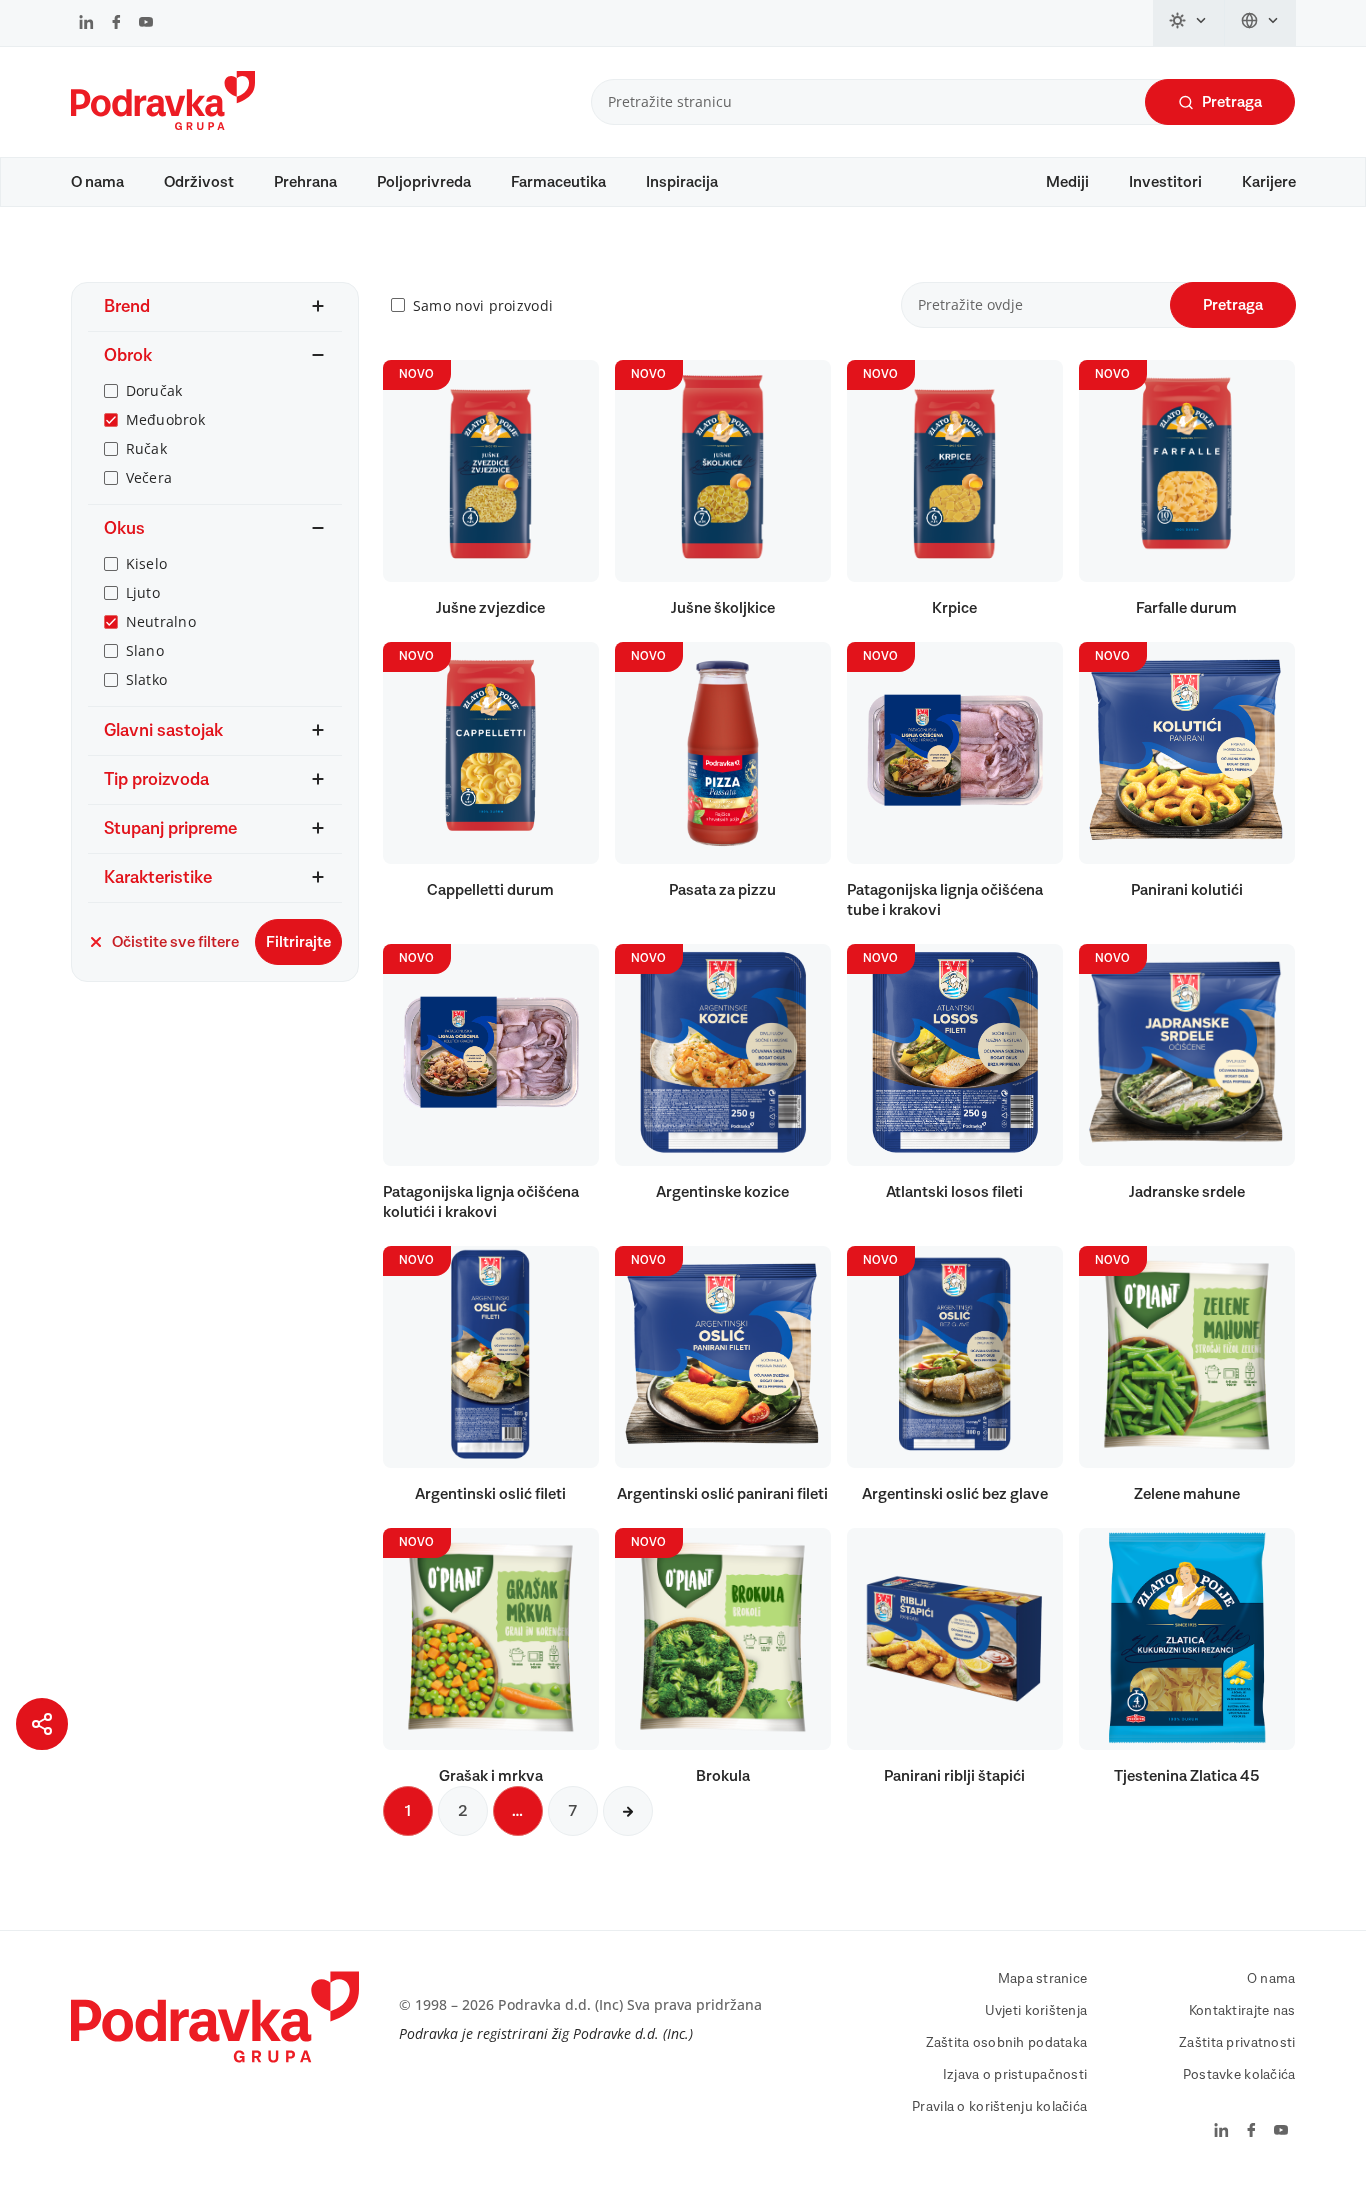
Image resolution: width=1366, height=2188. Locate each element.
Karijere (1269, 182)
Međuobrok (166, 419)
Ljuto (143, 592)
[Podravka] (163, 125)
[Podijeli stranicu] (42, 1724)
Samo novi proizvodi (483, 305)
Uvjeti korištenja (1036, 2011)
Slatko (147, 679)
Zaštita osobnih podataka (1007, 2043)
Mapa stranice (1043, 1979)
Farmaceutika (558, 182)
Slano (145, 650)
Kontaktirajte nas (1242, 2011)
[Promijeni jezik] (1260, 23)
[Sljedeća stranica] (628, 1811)
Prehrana (305, 182)
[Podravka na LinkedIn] (86, 24)
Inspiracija (682, 182)
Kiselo (147, 563)
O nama (97, 182)
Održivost (199, 182)
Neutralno (161, 621)
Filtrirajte (298, 942)
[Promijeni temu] (1189, 23)
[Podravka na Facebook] (116, 24)
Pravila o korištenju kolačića (999, 2107)
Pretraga (1232, 102)
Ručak (146, 448)
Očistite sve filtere (175, 942)
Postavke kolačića (1239, 2075)
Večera (149, 477)
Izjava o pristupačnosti (1015, 2075)
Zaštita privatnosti (1237, 2043)
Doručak (154, 390)
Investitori (1165, 182)
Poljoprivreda (424, 182)
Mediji (1067, 182)
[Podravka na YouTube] (146, 24)
